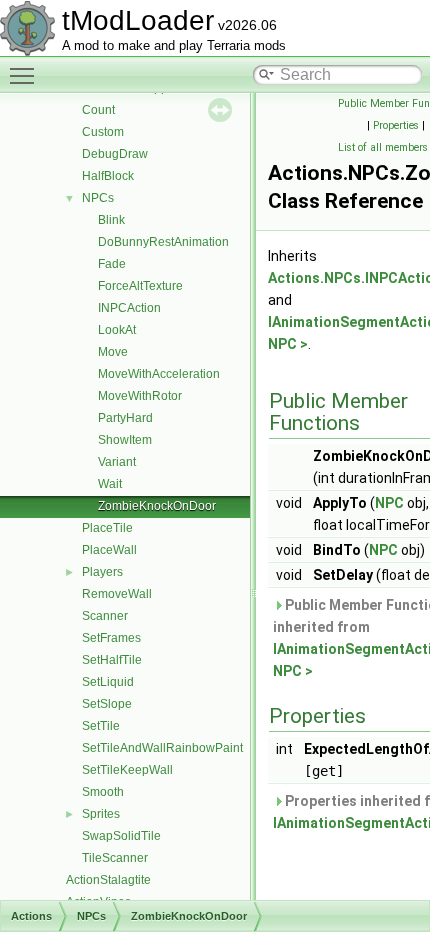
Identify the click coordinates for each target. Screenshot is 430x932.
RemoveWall (117, 594)
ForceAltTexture (140, 286)
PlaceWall (109, 550)
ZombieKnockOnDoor (157, 506)
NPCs (98, 198)
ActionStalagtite (108, 880)
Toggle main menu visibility (26, 75)
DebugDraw (115, 154)
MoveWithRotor (140, 396)
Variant (117, 462)
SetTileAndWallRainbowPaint (162, 748)
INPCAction (129, 308)
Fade (112, 264)
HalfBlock (108, 176)
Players (102, 572)
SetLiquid (108, 682)
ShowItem (125, 440)
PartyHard (125, 418)
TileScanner (115, 858)
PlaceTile (107, 528)
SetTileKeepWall (127, 770)
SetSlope (107, 704)
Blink (111, 220)
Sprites (101, 814)
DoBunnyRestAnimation (163, 242)
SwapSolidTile (121, 836)
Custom (103, 132)
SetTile (101, 726)
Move (113, 352)
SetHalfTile (112, 660)
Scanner (105, 616)
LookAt (117, 330)
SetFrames (111, 638)
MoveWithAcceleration (159, 374)
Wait (110, 484)
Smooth (103, 792)
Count (98, 110)
